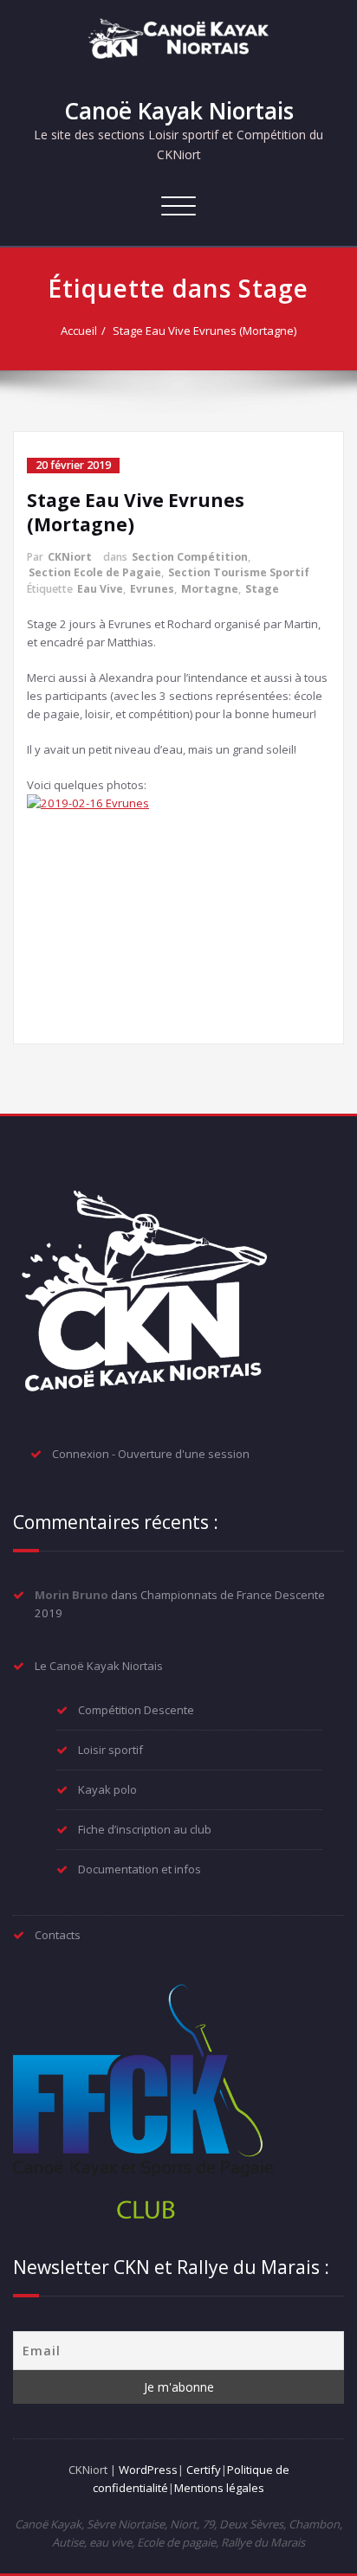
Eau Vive (100, 589)
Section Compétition (190, 557)
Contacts (58, 1935)
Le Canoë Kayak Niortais (99, 1666)
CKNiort (70, 557)
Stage (262, 589)
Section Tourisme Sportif (239, 572)
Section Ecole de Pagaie (95, 572)
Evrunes (152, 589)
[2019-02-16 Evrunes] (178, 908)
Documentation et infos (140, 1869)
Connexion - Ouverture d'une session (151, 1454)
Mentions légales (219, 2488)
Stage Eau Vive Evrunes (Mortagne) (204, 331)
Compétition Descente (136, 1710)
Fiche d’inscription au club (145, 1829)
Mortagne (210, 589)
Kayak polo (107, 1789)
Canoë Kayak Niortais (179, 111)
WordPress (148, 2470)
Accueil (79, 331)
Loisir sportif (110, 1750)
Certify (204, 2470)
